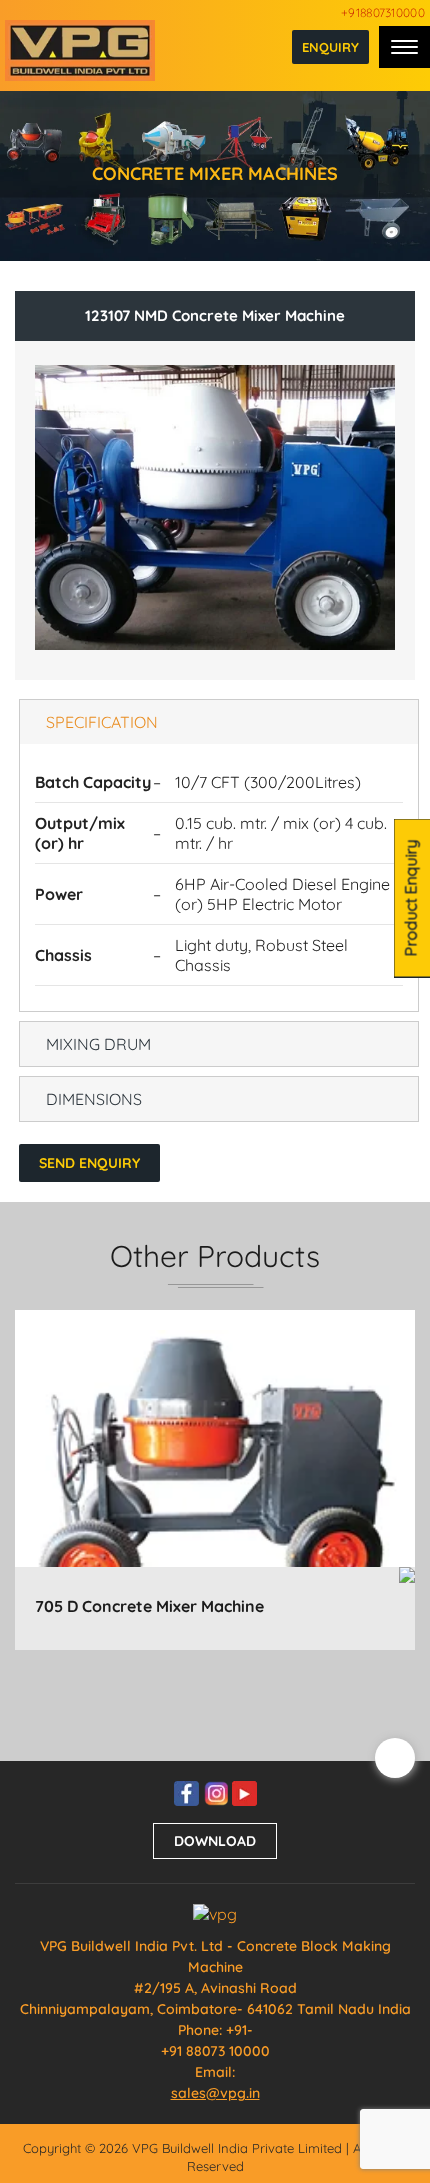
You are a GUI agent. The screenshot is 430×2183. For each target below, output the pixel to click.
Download (215, 1841)
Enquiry (330, 47)
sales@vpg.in (215, 2093)
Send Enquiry (89, 1163)
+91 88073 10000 (215, 2051)
